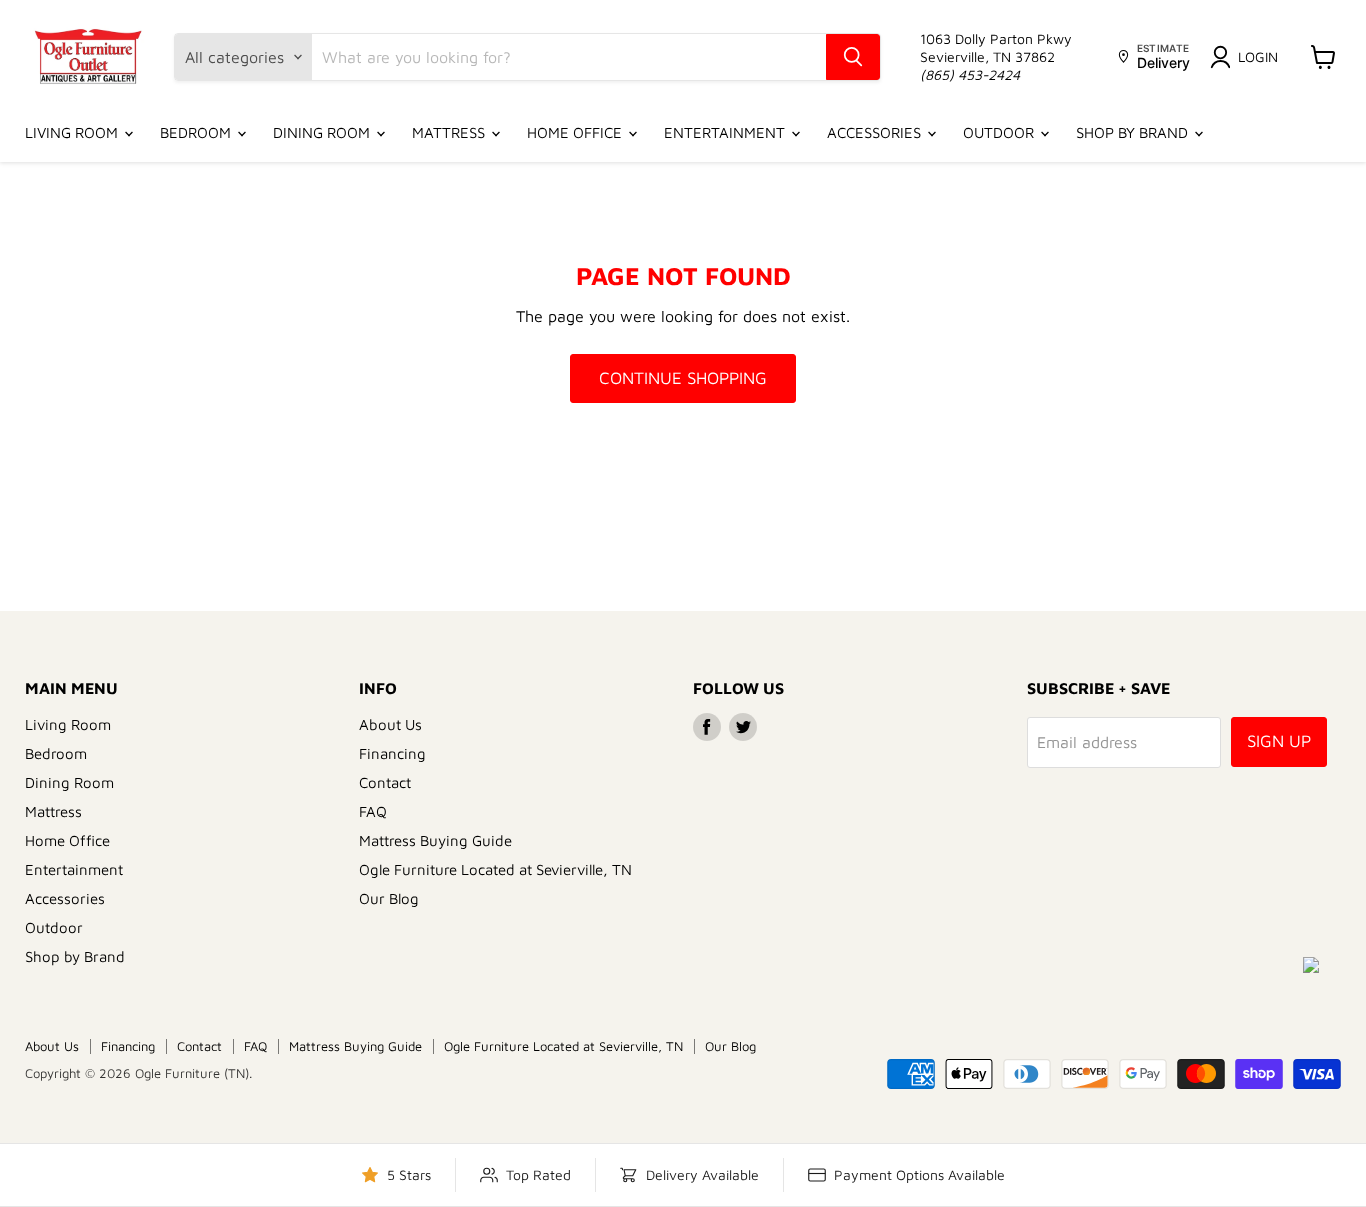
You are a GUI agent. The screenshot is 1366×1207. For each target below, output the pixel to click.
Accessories (876, 132)
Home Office (576, 132)
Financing (392, 753)
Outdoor (1000, 132)
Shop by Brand (1134, 132)
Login (1258, 56)
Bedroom (197, 132)
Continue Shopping (683, 378)
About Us (390, 724)
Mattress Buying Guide (435, 840)
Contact (385, 782)
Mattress (450, 132)
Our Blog (389, 898)
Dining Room (323, 132)
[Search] (853, 57)
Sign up (1279, 741)
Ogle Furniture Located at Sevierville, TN (495, 869)
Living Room (73, 132)
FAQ (373, 811)
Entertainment (726, 132)
